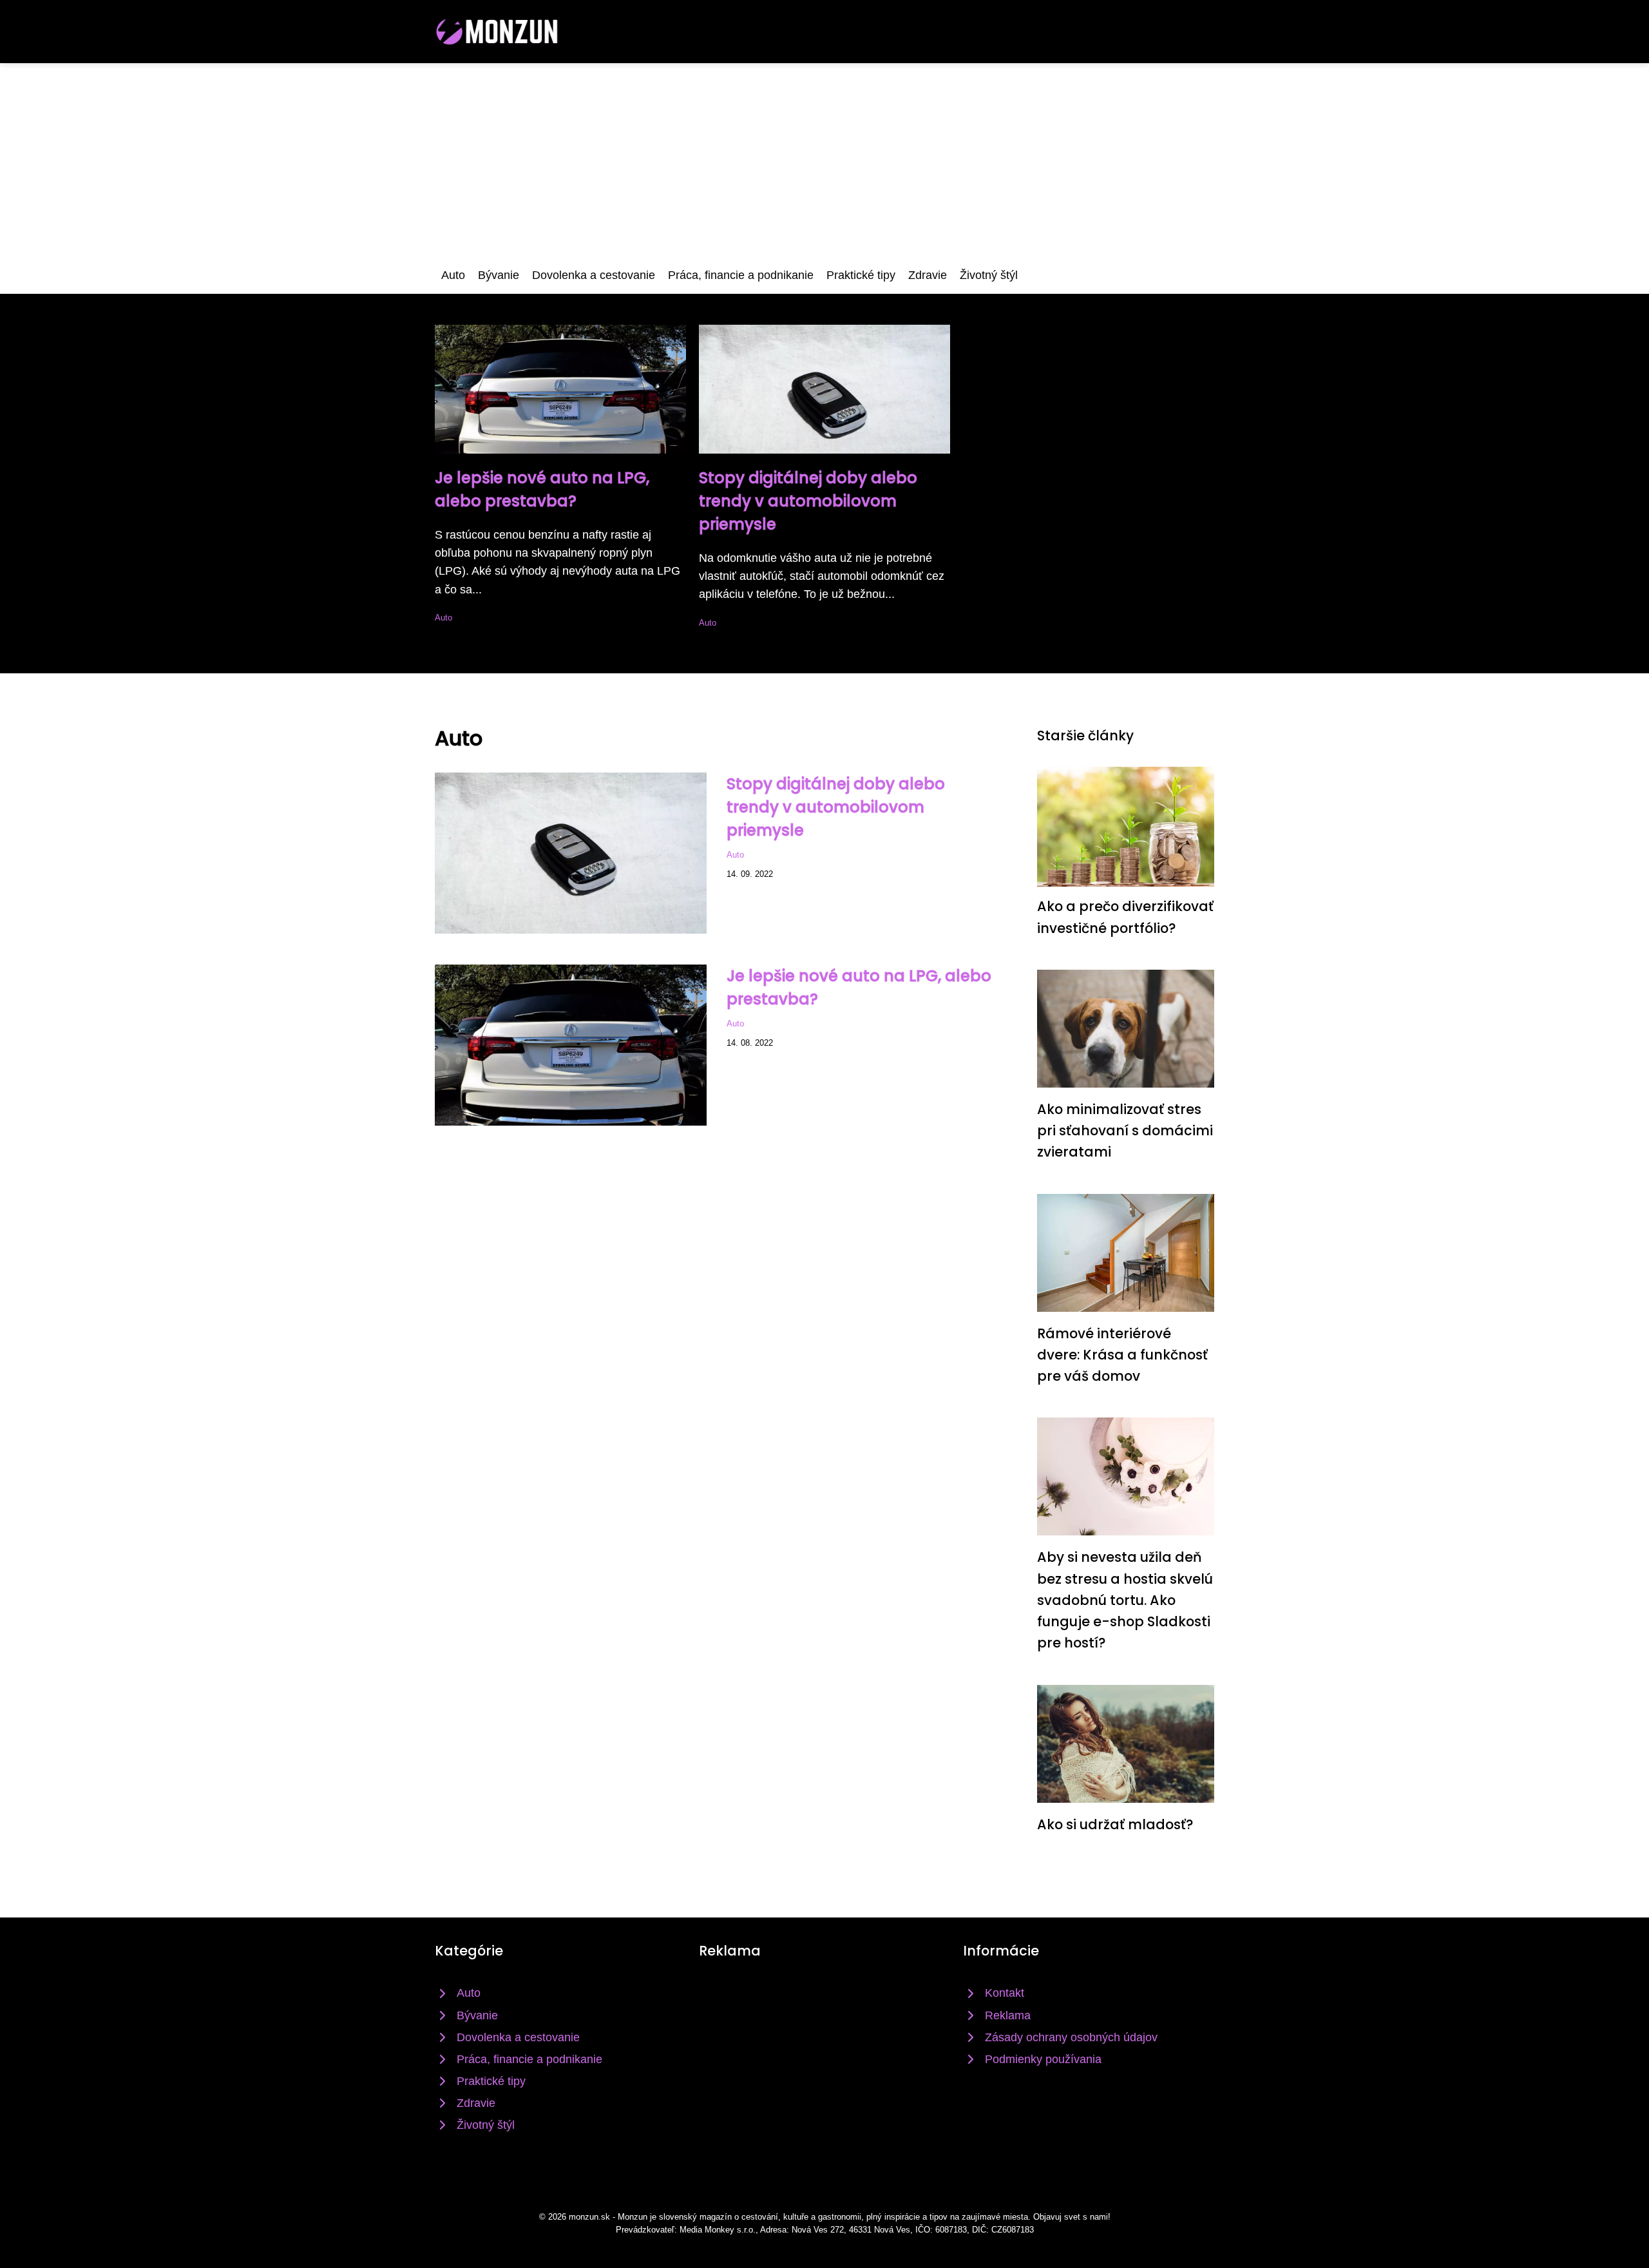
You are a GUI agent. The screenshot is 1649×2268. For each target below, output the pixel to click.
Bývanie (499, 275)
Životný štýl (989, 275)
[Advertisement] (824, 160)
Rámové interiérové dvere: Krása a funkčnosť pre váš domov (1122, 1355)
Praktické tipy (861, 275)
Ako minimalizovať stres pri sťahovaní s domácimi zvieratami (1125, 1131)
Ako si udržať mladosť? (1115, 1824)
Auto (453, 275)
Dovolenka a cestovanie (594, 275)
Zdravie (928, 275)
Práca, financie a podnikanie (741, 275)
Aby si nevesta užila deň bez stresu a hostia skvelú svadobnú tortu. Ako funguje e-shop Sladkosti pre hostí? (1125, 1600)
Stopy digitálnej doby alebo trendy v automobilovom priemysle (808, 501)
